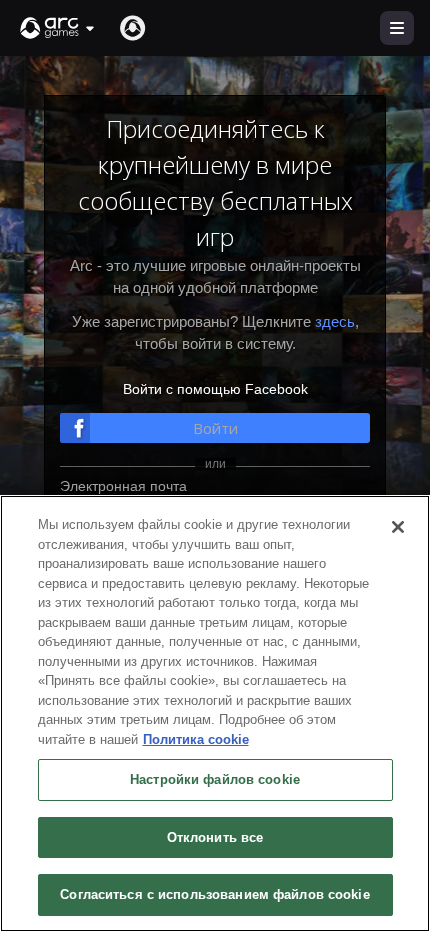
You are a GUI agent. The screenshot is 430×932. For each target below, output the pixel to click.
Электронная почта (123, 486)
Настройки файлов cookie (215, 779)
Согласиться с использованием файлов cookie (214, 894)
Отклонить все (215, 837)
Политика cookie (196, 739)
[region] (215, 713)
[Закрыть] (398, 527)
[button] (58, 28)
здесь (335, 321)
